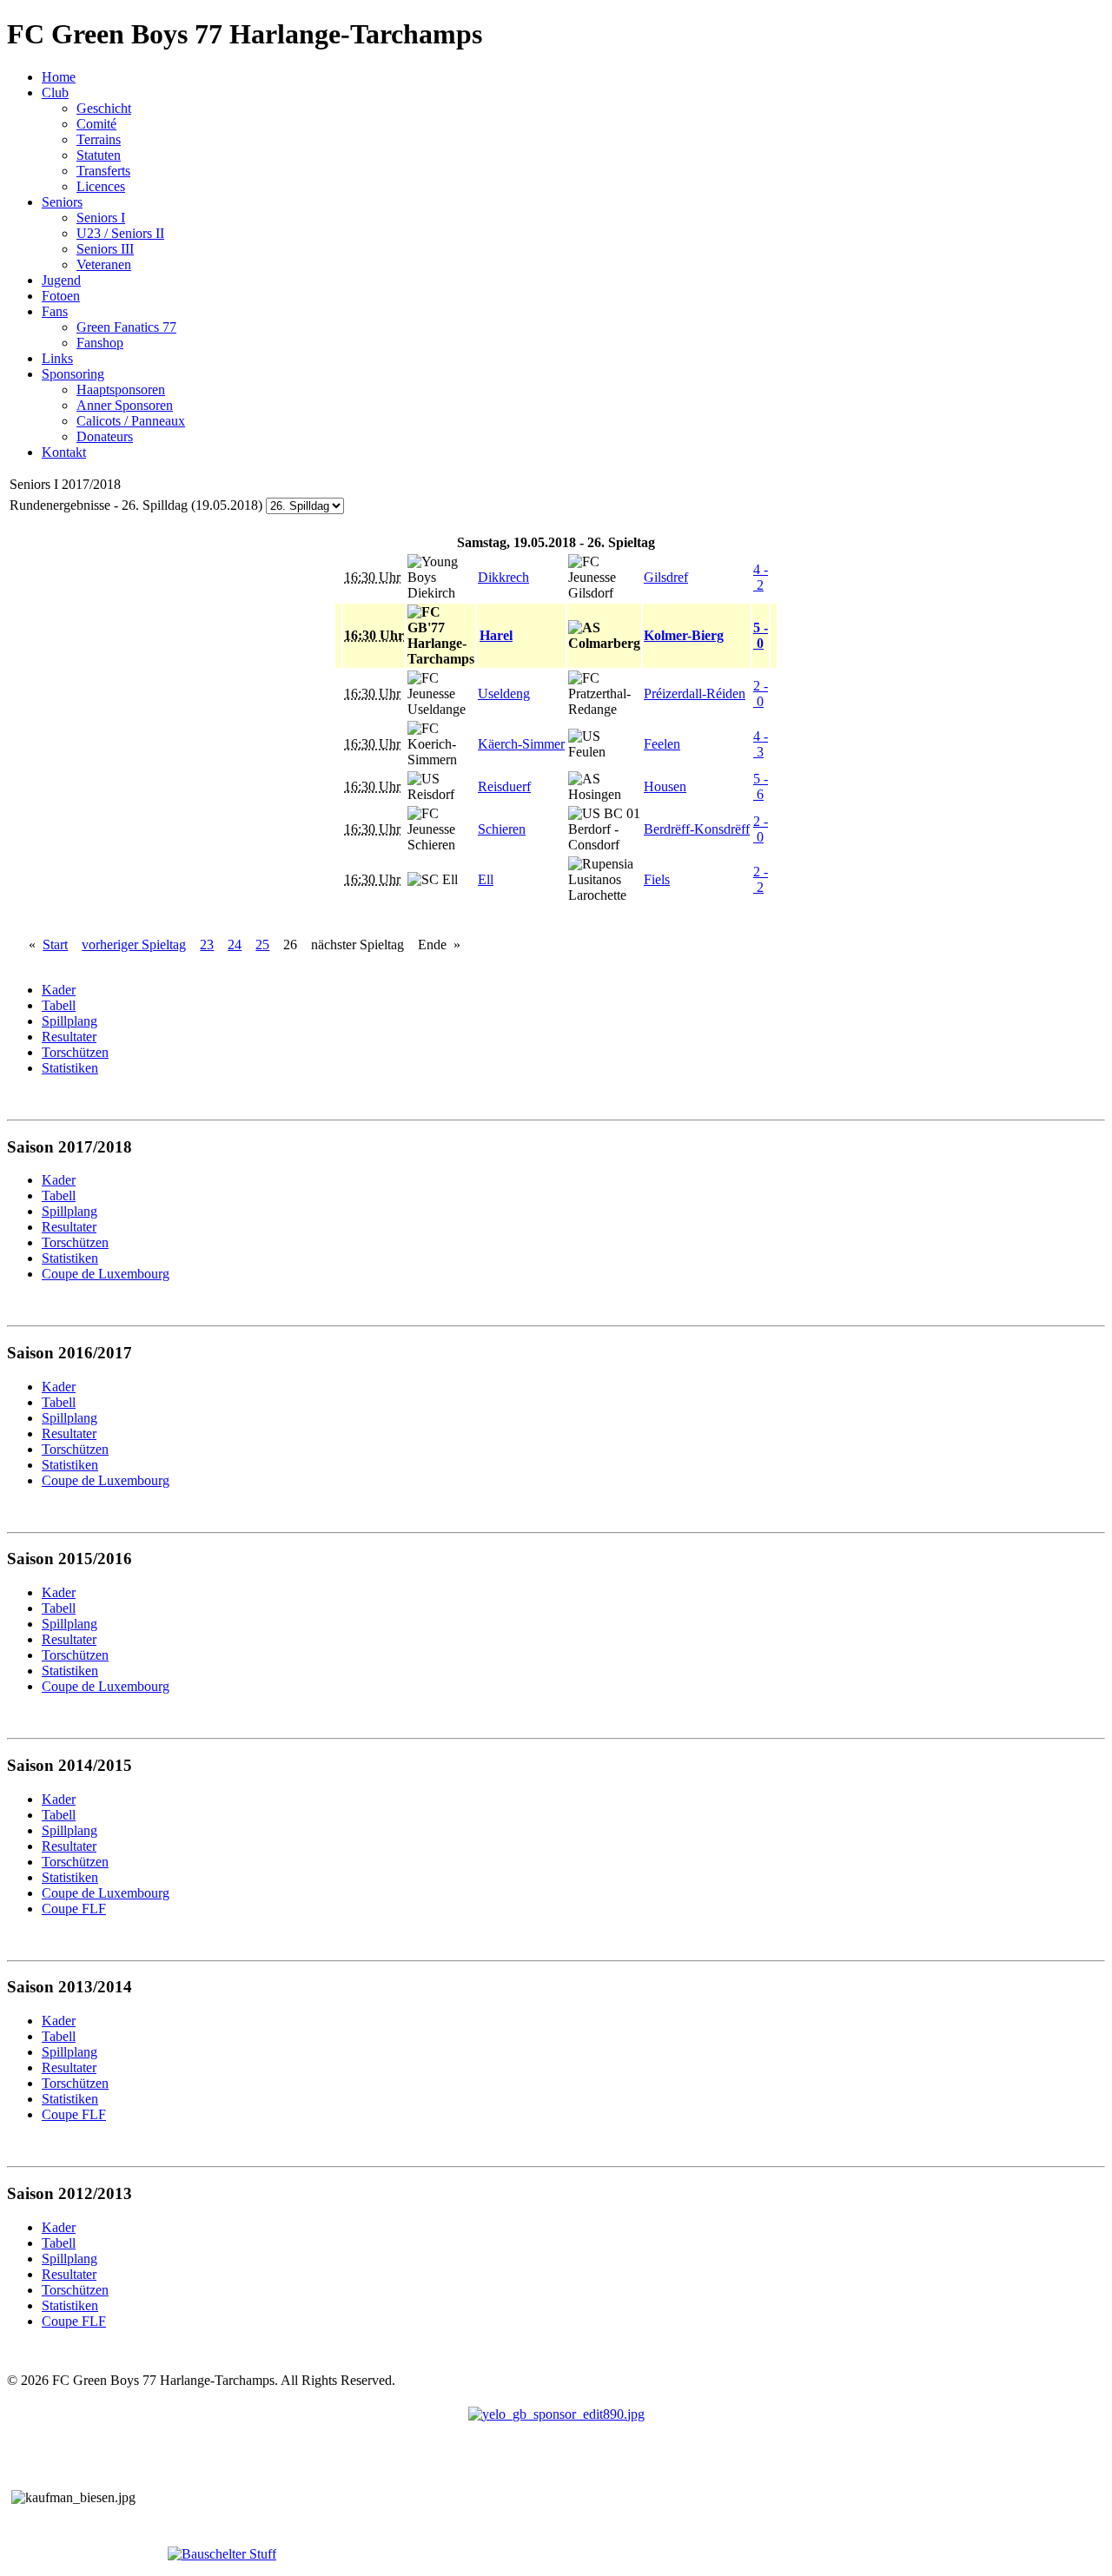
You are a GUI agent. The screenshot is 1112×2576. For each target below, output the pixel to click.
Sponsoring (73, 374)
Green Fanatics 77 (126, 327)
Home (59, 77)
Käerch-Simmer (521, 744)
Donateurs (105, 436)
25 (262, 945)
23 (207, 945)
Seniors (62, 202)
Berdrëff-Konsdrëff (697, 829)
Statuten (99, 155)
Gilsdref (666, 577)
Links (57, 358)
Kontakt (64, 452)
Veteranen (104, 264)
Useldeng (504, 694)
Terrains (99, 139)
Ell (486, 879)
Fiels (657, 879)
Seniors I (101, 218)
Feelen (662, 744)
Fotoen (61, 296)
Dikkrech (503, 577)
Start (55, 945)
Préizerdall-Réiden (695, 694)
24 (235, 945)
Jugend (61, 280)
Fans (55, 311)
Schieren (502, 829)
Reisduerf (504, 786)
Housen (665, 786)
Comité (96, 124)
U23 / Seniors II (120, 233)
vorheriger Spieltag (134, 945)
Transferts (103, 171)
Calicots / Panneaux (131, 421)
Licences (101, 186)
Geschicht (104, 108)
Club (55, 92)
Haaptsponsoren (121, 390)
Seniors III (105, 249)
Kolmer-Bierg (684, 635)
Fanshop (100, 343)
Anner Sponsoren (125, 405)
